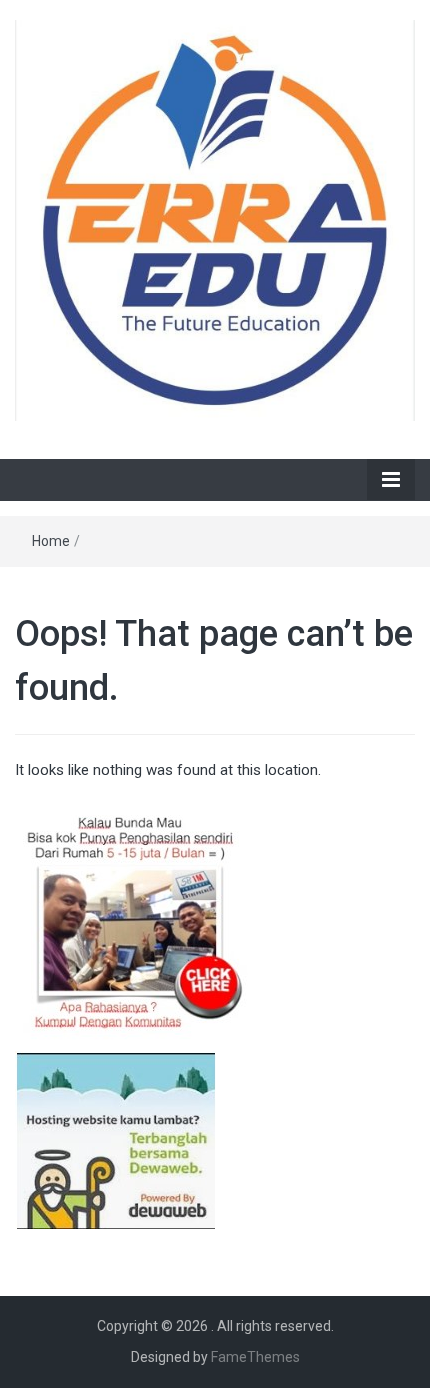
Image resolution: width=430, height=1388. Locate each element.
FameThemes (255, 1357)
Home (51, 541)
